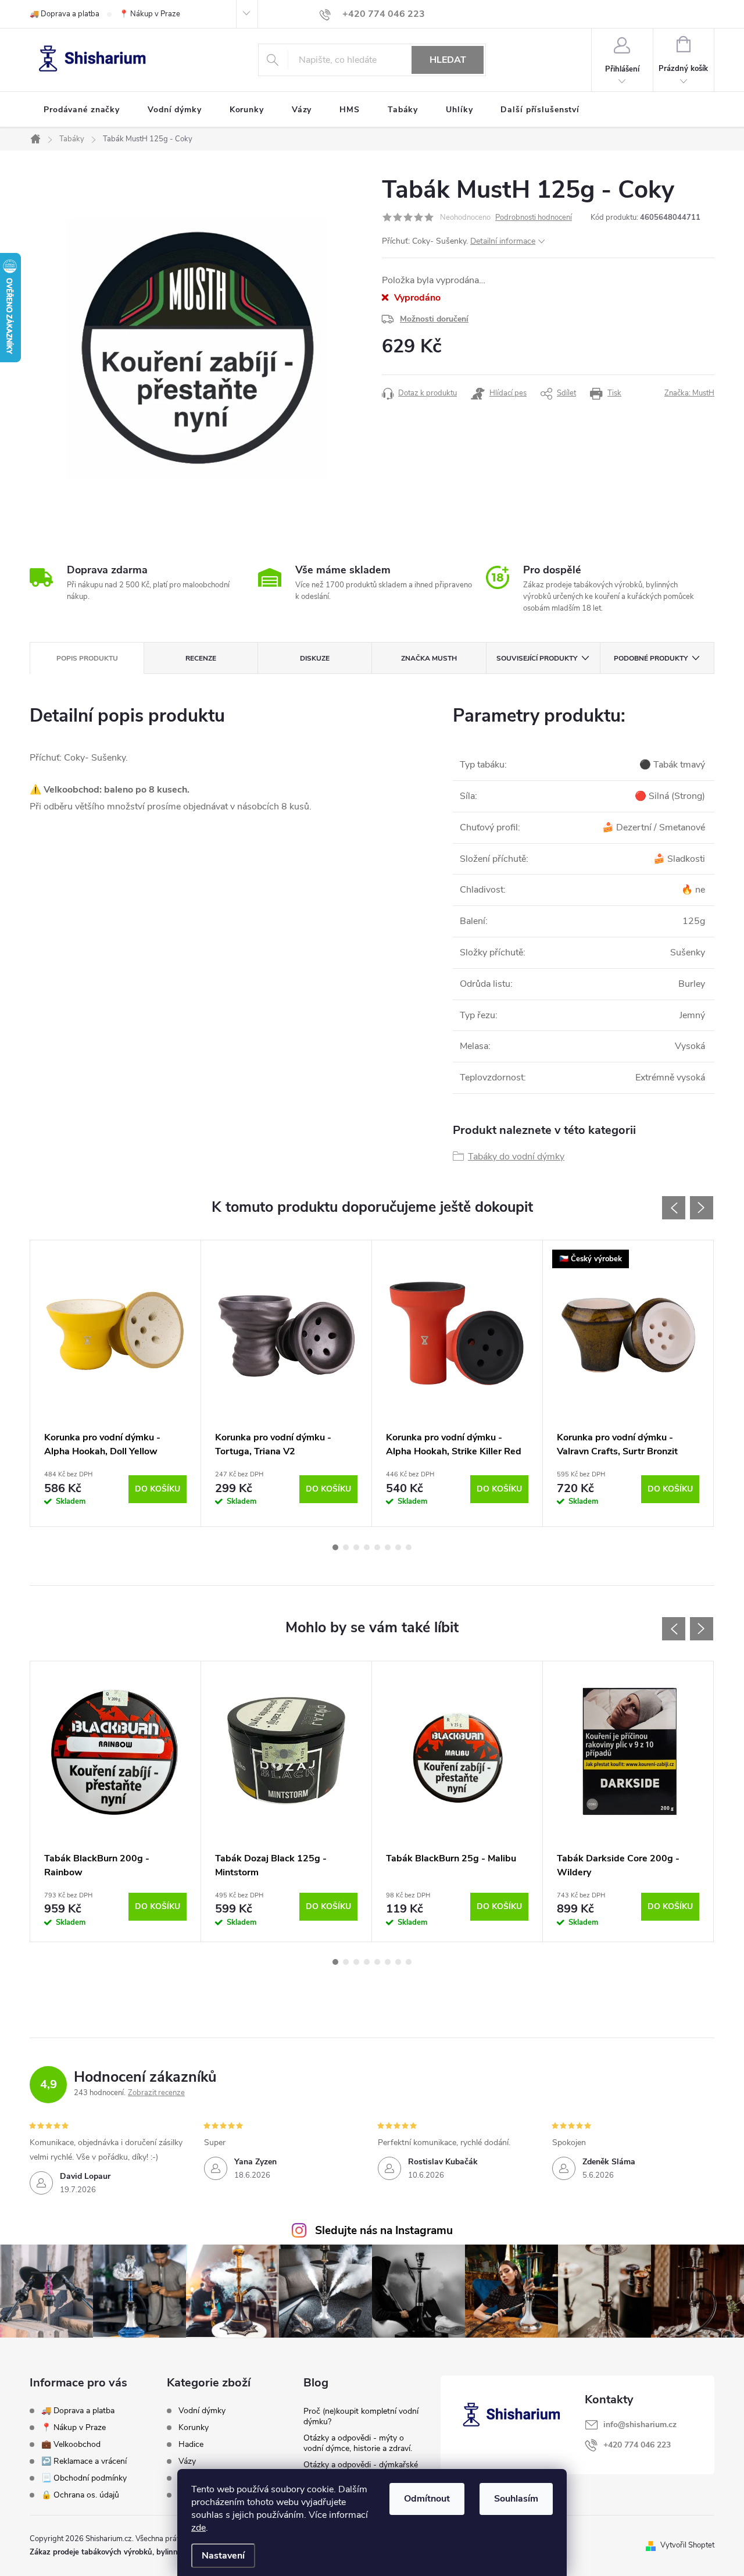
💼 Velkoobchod (71, 2444)
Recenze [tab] (201, 658)
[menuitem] (82, 110)
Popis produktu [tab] (87, 658)
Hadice (191, 2445)
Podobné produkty (651, 658)
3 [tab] (356, 1547)
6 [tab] (388, 1547)
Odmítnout (427, 2499)
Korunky (194, 2428)
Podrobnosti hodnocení (534, 217)
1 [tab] (335, 1547)
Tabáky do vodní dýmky (516, 1157)
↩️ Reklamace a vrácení (84, 2461)
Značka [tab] (429, 658)
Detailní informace (503, 241)
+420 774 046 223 (637, 2445)
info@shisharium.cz (640, 2425)
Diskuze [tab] (315, 658)
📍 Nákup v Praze (150, 14)
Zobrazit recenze (156, 2093)
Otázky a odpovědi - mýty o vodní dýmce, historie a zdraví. (358, 2443)
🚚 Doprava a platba (65, 14)
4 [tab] (367, 1547)
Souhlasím (516, 2499)
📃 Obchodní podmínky (84, 2478)
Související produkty (537, 658)
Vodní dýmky (202, 2411)
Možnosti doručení (434, 319)
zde (198, 2528)
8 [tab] (409, 1547)
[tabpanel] (116, 1383)
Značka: (689, 393)
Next (702, 1208)
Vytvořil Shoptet (687, 2545)
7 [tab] (398, 1547)
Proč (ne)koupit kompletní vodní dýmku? (361, 2416)
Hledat (448, 60)
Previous (674, 1208)
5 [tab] (377, 1547)
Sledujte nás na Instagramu (384, 2231)
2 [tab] (346, 1547)
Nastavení (223, 2556)
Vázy (187, 2461)
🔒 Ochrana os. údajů (80, 2495)
